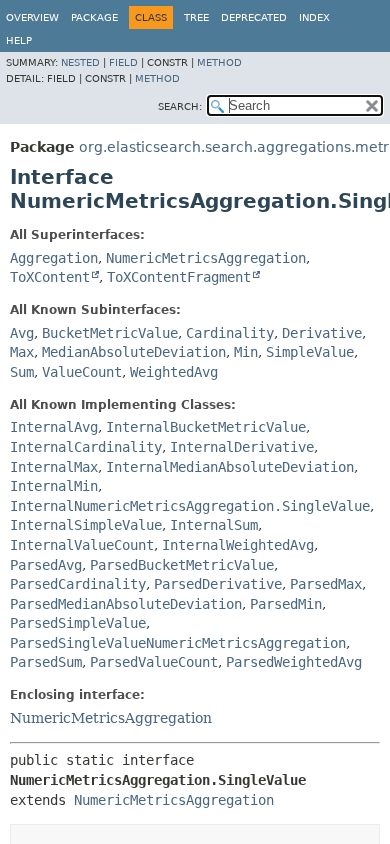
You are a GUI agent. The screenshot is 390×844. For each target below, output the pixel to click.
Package (94, 17)
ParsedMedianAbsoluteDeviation (126, 604)
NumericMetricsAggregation (206, 258)
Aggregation (54, 258)
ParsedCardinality (78, 584)
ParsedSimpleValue (78, 623)
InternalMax (54, 467)
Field (123, 62)
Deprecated (254, 17)
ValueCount (82, 372)
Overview (32, 17)
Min (246, 352)
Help (19, 40)
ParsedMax (326, 584)
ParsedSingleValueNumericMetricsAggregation (178, 643)
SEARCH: (180, 106)
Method (219, 62)
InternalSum (214, 525)
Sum (22, 372)
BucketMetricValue (110, 333)
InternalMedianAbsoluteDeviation (230, 467)
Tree (196, 17)
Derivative (322, 333)
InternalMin (54, 486)
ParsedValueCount (154, 662)
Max (22, 352)
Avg (22, 333)
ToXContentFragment (179, 277)
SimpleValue (310, 352)
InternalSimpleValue (86, 525)
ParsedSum (46, 662)
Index (314, 17)
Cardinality (230, 333)
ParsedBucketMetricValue (182, 565)
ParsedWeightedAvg (294, 662)
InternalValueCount (82, 545)
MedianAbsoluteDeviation (134, 352)
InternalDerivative (242, 447)
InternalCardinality (86, 447)
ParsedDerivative (218, 584)
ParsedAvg (46, 565)
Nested (80, 62)
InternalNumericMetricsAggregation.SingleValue (190, 506)
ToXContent (50, 277)
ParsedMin (286, 604)
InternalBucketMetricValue (206, 427)
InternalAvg (54, 427)
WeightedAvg (174, 372)
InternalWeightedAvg (238, 545)
